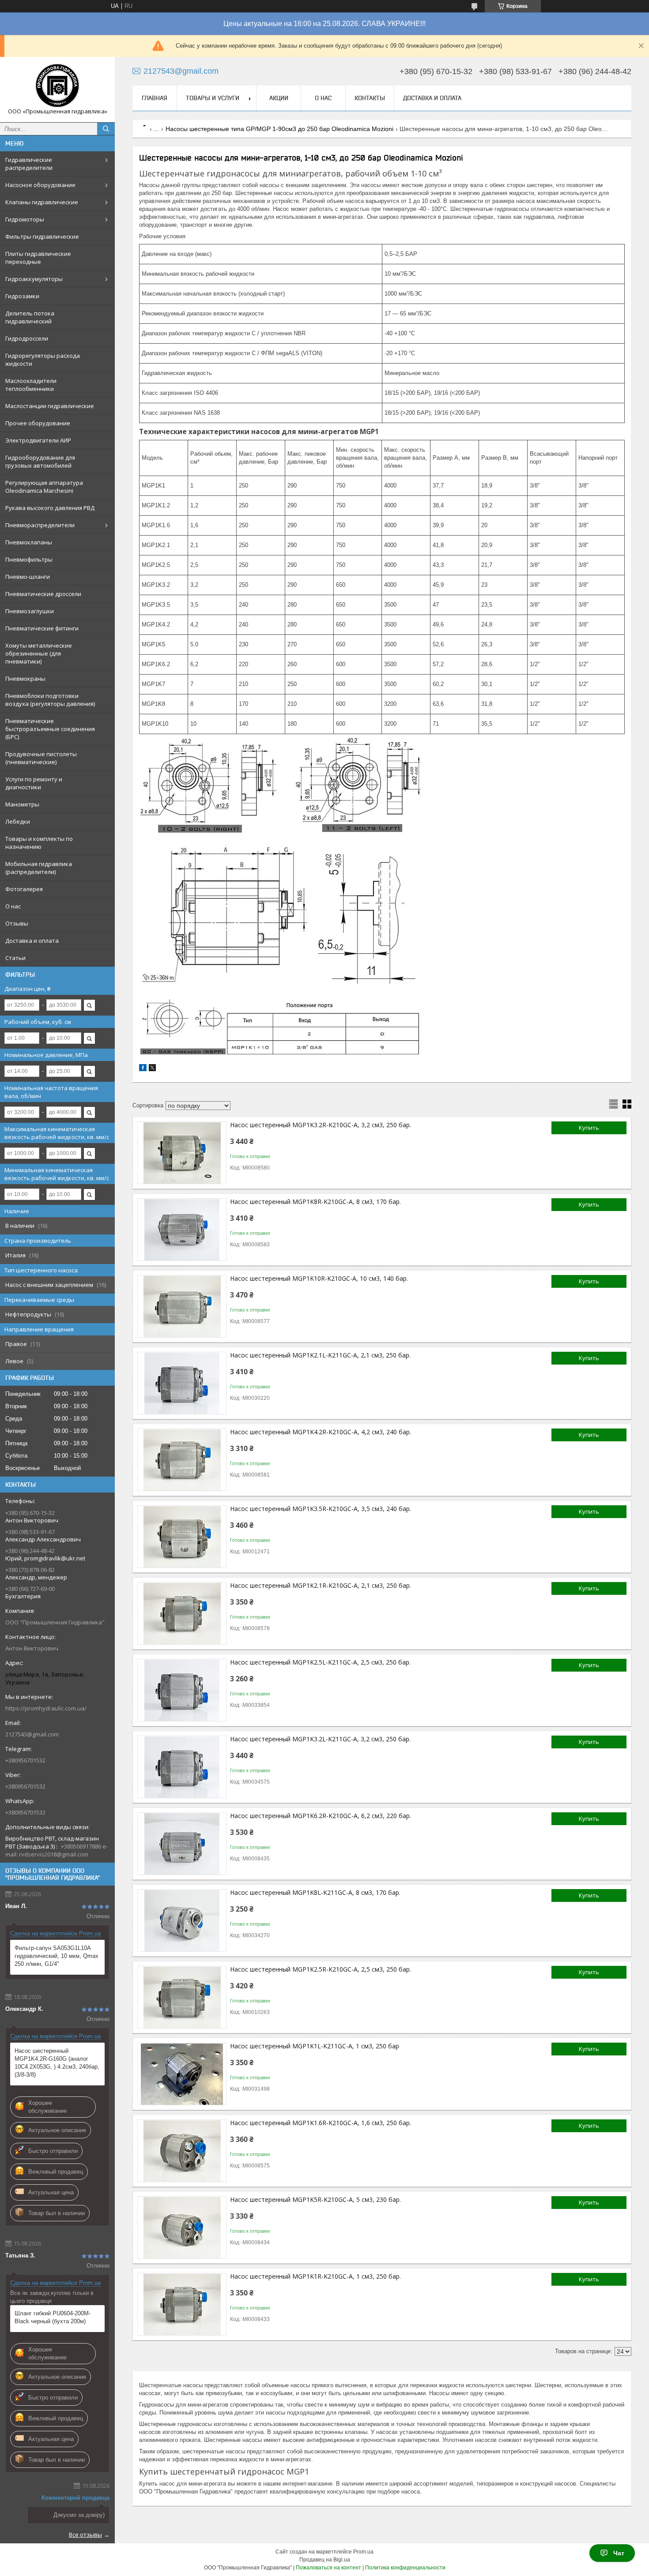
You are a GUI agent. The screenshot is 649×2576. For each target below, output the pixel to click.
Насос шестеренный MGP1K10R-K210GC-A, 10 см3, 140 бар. (319, 1278)
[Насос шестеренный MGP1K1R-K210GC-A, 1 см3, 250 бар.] (182, 2304)
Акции (279, 98)
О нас (13, 906)
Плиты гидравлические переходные (38, 258)
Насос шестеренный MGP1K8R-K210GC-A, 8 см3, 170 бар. (315, 1202)
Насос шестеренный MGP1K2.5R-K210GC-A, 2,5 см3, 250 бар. (321, 1969)
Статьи (15, 958)
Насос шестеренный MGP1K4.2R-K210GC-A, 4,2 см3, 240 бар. (321, 1432)
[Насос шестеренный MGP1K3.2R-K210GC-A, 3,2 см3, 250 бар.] (182, 1153)
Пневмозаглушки (30, 611)
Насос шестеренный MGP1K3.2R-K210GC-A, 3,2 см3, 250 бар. (321, 1125)
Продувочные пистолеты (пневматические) (41, 758)
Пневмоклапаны (29, 542)
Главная (155, 98)
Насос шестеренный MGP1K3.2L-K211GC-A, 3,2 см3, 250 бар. (320, 1739)
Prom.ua (363, 2552)
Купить (589, 1128)
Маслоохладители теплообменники (31, 385)
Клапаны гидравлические (42, 202)
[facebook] (143, 1069)
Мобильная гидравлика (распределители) (39, 868)
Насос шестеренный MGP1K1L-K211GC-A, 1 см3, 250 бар (315, 2046)
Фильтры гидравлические (42, 236)
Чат (619, 2553)
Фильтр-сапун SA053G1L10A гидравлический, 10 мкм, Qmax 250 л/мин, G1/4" (57, 1956)
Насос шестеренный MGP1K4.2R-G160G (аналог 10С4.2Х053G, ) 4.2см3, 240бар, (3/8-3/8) (57, 2063)
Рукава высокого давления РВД (50, 508)
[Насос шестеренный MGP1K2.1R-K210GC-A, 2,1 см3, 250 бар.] (182, 1613)
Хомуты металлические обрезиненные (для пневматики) (39, 653)
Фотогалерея (24, 889)
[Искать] (106, 129)
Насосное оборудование (40, 185)
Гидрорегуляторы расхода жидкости (43, 360)
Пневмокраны (25, 679)
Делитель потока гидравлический (30, 317)
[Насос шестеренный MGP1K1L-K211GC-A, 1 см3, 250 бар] (182, 2074)
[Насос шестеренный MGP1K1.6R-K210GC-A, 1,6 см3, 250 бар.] (182, 2151)
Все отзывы (85, 2535)
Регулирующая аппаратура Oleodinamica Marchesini (44, 487)
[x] (152, 1069)
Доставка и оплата (32, 941)
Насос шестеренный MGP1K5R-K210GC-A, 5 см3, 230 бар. (315, 2199)
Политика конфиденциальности (405, 2568)
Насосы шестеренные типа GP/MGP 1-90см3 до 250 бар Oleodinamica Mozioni (279, 129)
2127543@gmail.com (32, 1734)
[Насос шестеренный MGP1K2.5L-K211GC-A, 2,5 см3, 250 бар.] (182, 1690)
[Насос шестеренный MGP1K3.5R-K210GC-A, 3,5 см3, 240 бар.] (182, 1537)
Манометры (22, 804)
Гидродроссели (27, 338)
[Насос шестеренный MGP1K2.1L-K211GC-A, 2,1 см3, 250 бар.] (182, 1383)
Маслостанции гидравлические (50, 406)
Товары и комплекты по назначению (39, 843)
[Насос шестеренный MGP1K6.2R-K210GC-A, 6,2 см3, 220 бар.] (182, 1844)
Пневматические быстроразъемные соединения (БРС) (50, 729)
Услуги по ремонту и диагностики (34, 783)
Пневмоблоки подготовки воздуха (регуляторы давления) (50, 700)
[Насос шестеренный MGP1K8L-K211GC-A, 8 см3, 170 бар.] (182, 1920)
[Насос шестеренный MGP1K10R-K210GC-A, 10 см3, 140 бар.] (182, 1306)
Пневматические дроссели (43, 594)
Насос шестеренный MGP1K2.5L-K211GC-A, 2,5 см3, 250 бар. (320, 1662)
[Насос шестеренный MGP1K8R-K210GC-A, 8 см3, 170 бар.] (182, 1230)
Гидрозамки (22, 296)
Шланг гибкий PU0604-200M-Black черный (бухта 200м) (53, 2317)
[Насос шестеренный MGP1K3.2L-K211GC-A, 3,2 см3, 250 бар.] (182, 1767)
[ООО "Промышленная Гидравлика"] (57, 86)
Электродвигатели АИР (38, 440)
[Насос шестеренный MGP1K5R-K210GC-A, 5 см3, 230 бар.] (182, 2227)
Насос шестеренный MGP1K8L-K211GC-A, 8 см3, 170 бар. (315, 1892)
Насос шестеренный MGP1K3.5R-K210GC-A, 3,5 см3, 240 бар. (321, 1509)
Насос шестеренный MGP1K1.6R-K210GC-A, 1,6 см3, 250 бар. (321, 2123)
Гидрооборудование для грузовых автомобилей (40, 461)
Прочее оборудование (38, 423)
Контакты (370, 98)
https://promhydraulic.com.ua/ (46, 1708)
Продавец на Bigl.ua (325, 2560)
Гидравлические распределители (29, 164)
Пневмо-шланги (28, 577)
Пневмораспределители (40, 525)
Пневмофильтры (29, 559)
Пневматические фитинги (42, 628)
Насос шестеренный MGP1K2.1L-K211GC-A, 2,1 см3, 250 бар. (320, 1355)
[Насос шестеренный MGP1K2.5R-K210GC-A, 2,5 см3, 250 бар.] (182, 1997)
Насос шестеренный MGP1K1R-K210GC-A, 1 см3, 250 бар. (315, 2276)
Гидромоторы (25, 219)
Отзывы (17, 923)
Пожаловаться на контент (328, 2568)
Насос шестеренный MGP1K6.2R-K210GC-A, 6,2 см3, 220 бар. (321, 1816)
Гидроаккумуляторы (34, 279)
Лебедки (18, 821)
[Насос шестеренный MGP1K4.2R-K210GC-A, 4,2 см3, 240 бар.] (182, 1460)
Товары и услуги (213, 98)
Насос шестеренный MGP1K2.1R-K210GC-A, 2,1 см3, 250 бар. (321, 1585)
